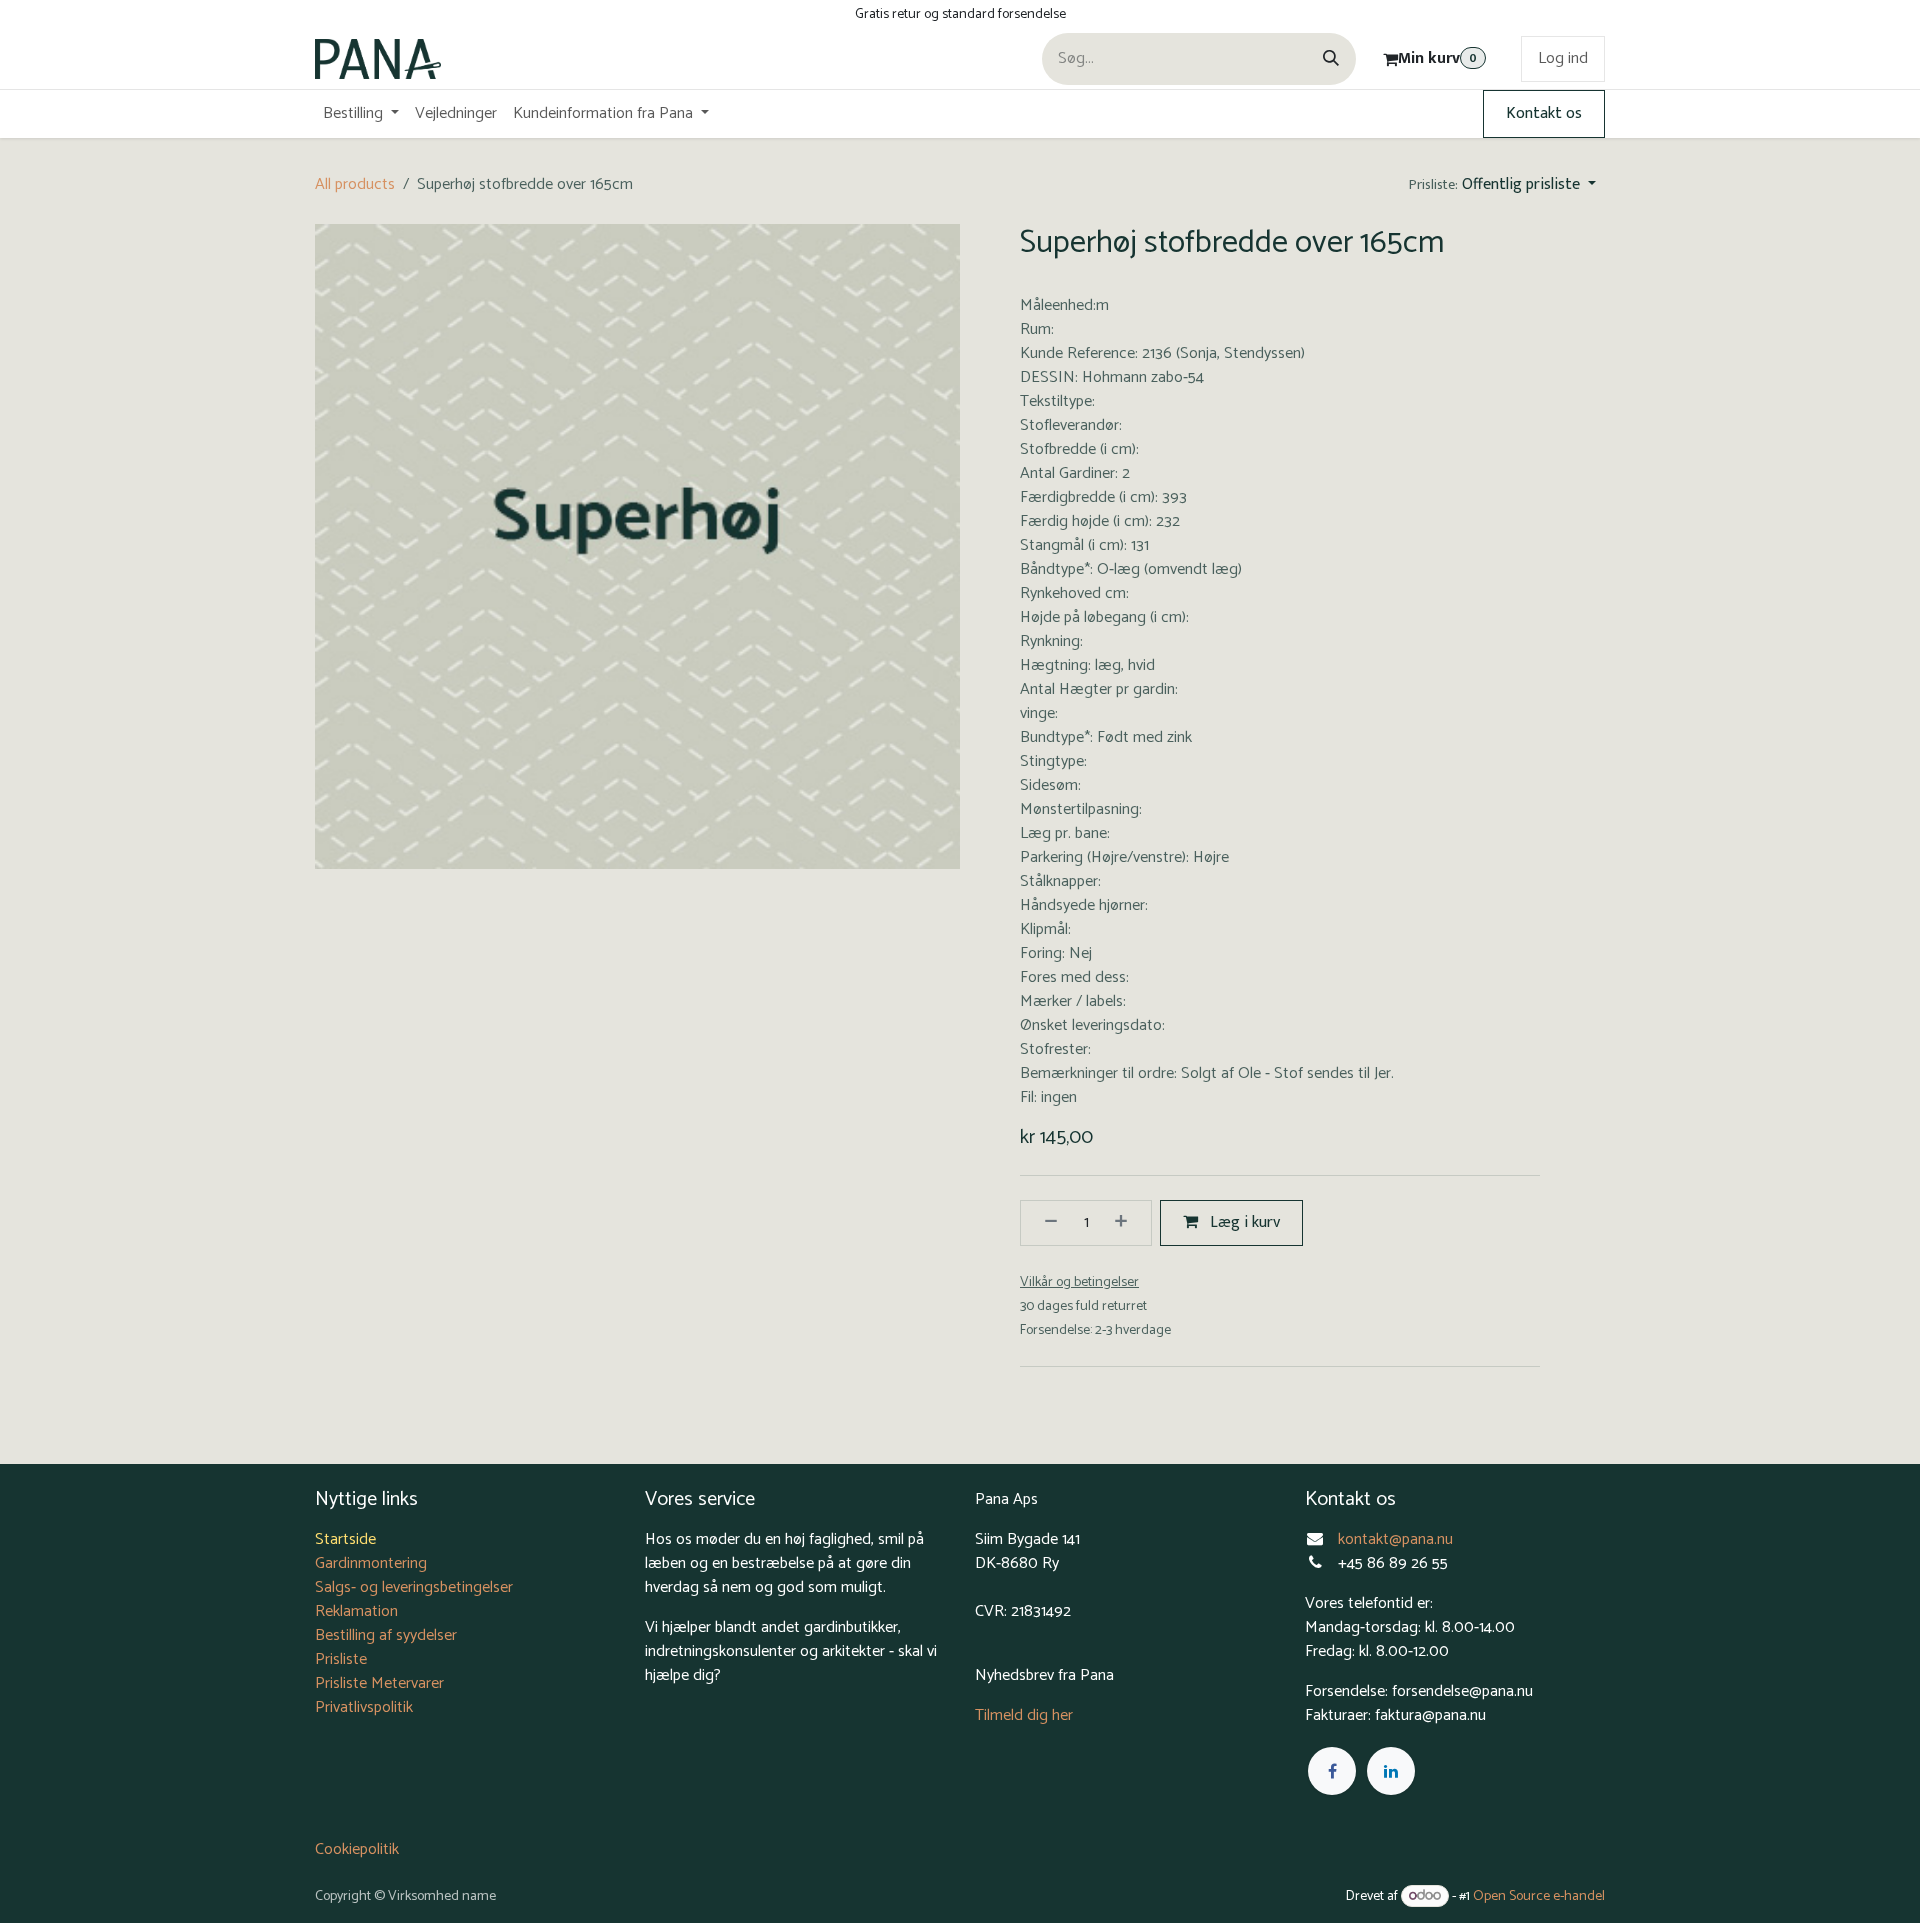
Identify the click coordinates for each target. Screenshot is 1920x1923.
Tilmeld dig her (1024, 1715)
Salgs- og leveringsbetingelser (414, 1587)
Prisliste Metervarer (379, 1683)
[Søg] (1331, 59)
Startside (345, 1539)
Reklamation (356, 1611)
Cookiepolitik (357, 1849)
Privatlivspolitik (364, 1707)
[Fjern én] (1044, 1223)
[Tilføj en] (1128, 1223)
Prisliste (341, 1659)
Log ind (1563, 58)
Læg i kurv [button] (1243, 1222)
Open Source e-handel (1539, 1896)
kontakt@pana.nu (1397, 1539)
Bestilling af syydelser (386, 1635)
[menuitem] (361, 114)
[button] (1502, 185)
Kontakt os (1544, 113)
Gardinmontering (371, 1563)
